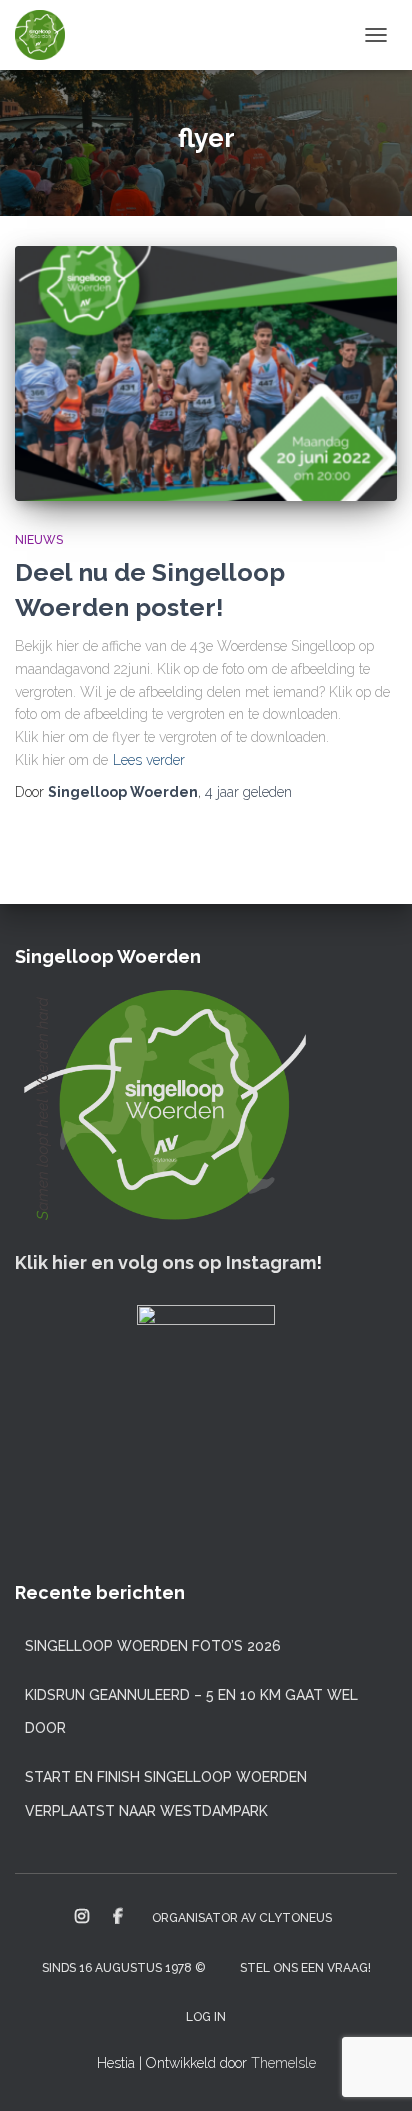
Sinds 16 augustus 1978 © (124, 1968)
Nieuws (39, 540)
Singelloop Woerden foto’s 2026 (153, 1646)
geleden (248, 792)
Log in (206, 2017)
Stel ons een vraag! (305, 1968)
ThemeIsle (283, 2063)
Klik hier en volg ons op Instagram (165, 1262)
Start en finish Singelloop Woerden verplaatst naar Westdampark (166, 1794)
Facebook (118, 1917)
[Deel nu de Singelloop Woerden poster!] (206, 373)
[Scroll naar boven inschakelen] (372, 2071)
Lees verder (149, 760)
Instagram (82, 1917)
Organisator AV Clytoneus (242, 1918)
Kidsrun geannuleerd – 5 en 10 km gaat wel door (191, 1712)
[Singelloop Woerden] (47, 35)
